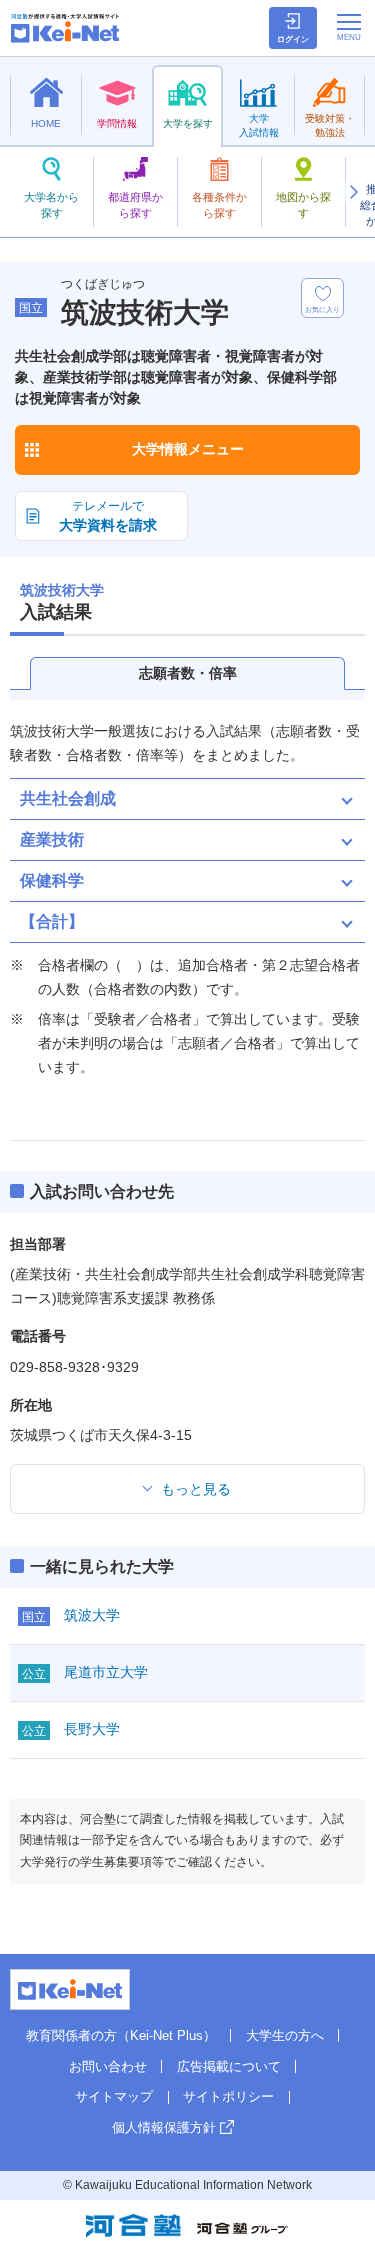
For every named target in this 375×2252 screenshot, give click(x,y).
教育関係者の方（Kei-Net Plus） (121, 2035)
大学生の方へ (285, 2035)
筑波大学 (92, 1615)
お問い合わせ (108, 2066)
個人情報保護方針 (164, 2127)
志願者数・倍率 (188, 673)
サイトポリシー (228, 2096)
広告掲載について (229, 2066)
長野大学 (92, 1729)
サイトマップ (114, 2096)
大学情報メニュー (188, 449)
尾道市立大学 (106, 1672)
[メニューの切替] (349, 27)
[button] (353, 192)
